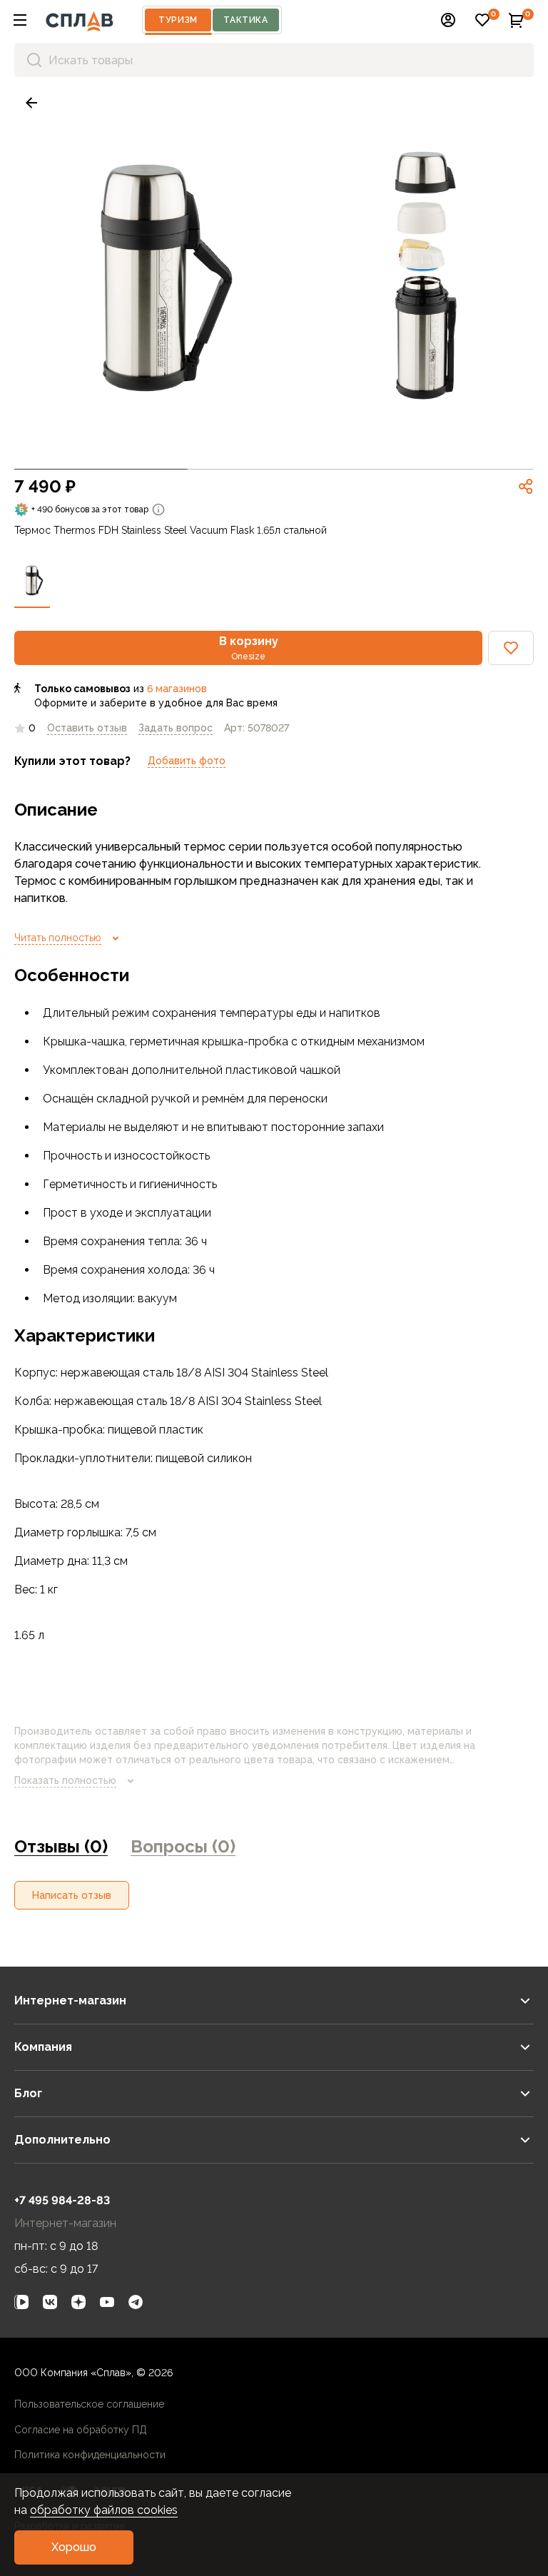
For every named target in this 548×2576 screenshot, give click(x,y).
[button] (20, 20)
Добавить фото (187, 761)
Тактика (245, 20)
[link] (31, 103)
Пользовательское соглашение (89, 2404)
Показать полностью (65, 1780)
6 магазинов (177, 689)
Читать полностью (58, 938)
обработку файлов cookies (104, 2510)
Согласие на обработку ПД (81, 2430)
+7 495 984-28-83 (62, 2200)
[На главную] (80, 20)
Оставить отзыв (87, 728)
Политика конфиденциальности (90, 2455)
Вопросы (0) (183, 1846)
